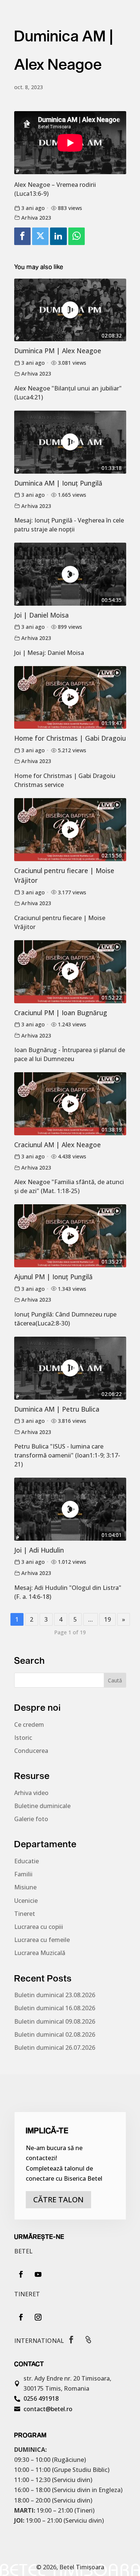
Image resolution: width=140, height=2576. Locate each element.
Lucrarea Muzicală (40, 1953)
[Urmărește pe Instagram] (38, 2317)
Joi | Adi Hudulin (39, 1550)
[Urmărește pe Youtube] (38, 2274)
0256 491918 (41, 2398)
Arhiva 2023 (36, 218)
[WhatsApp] (77, 236)
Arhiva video (31, 1793)
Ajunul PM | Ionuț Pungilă (53, 1277)
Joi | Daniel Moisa (41, 615)
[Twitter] (40, 236)
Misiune (25, 1887)
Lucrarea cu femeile (42, 1940)
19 (108, 1619)
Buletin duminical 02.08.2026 (55, 2034)
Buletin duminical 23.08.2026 (55, 1995)
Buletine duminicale (42, 1806)
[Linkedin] (58, 236)
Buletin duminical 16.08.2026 (55, 2008)
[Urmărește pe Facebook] (21, 2274)
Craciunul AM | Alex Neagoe (57, 1145)
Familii (23, 1874)
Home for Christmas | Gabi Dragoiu (70, 738)
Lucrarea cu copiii (39, 1927)
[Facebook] (22, 236)
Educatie (27, 1861)
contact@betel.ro (48, 2409)
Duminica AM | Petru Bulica (57, 1409)
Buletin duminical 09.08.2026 (55, 2021)
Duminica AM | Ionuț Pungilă (58, 483)
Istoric (23, 1738)
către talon (58, 2200)
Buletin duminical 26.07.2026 (55, 2048)
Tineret (25, 1914)
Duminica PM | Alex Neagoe (58, 351)
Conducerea (31, 1751)
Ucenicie (26, 1901)
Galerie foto (31, 1819)
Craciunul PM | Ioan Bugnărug (61, 1013)
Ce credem (29, 1725)
